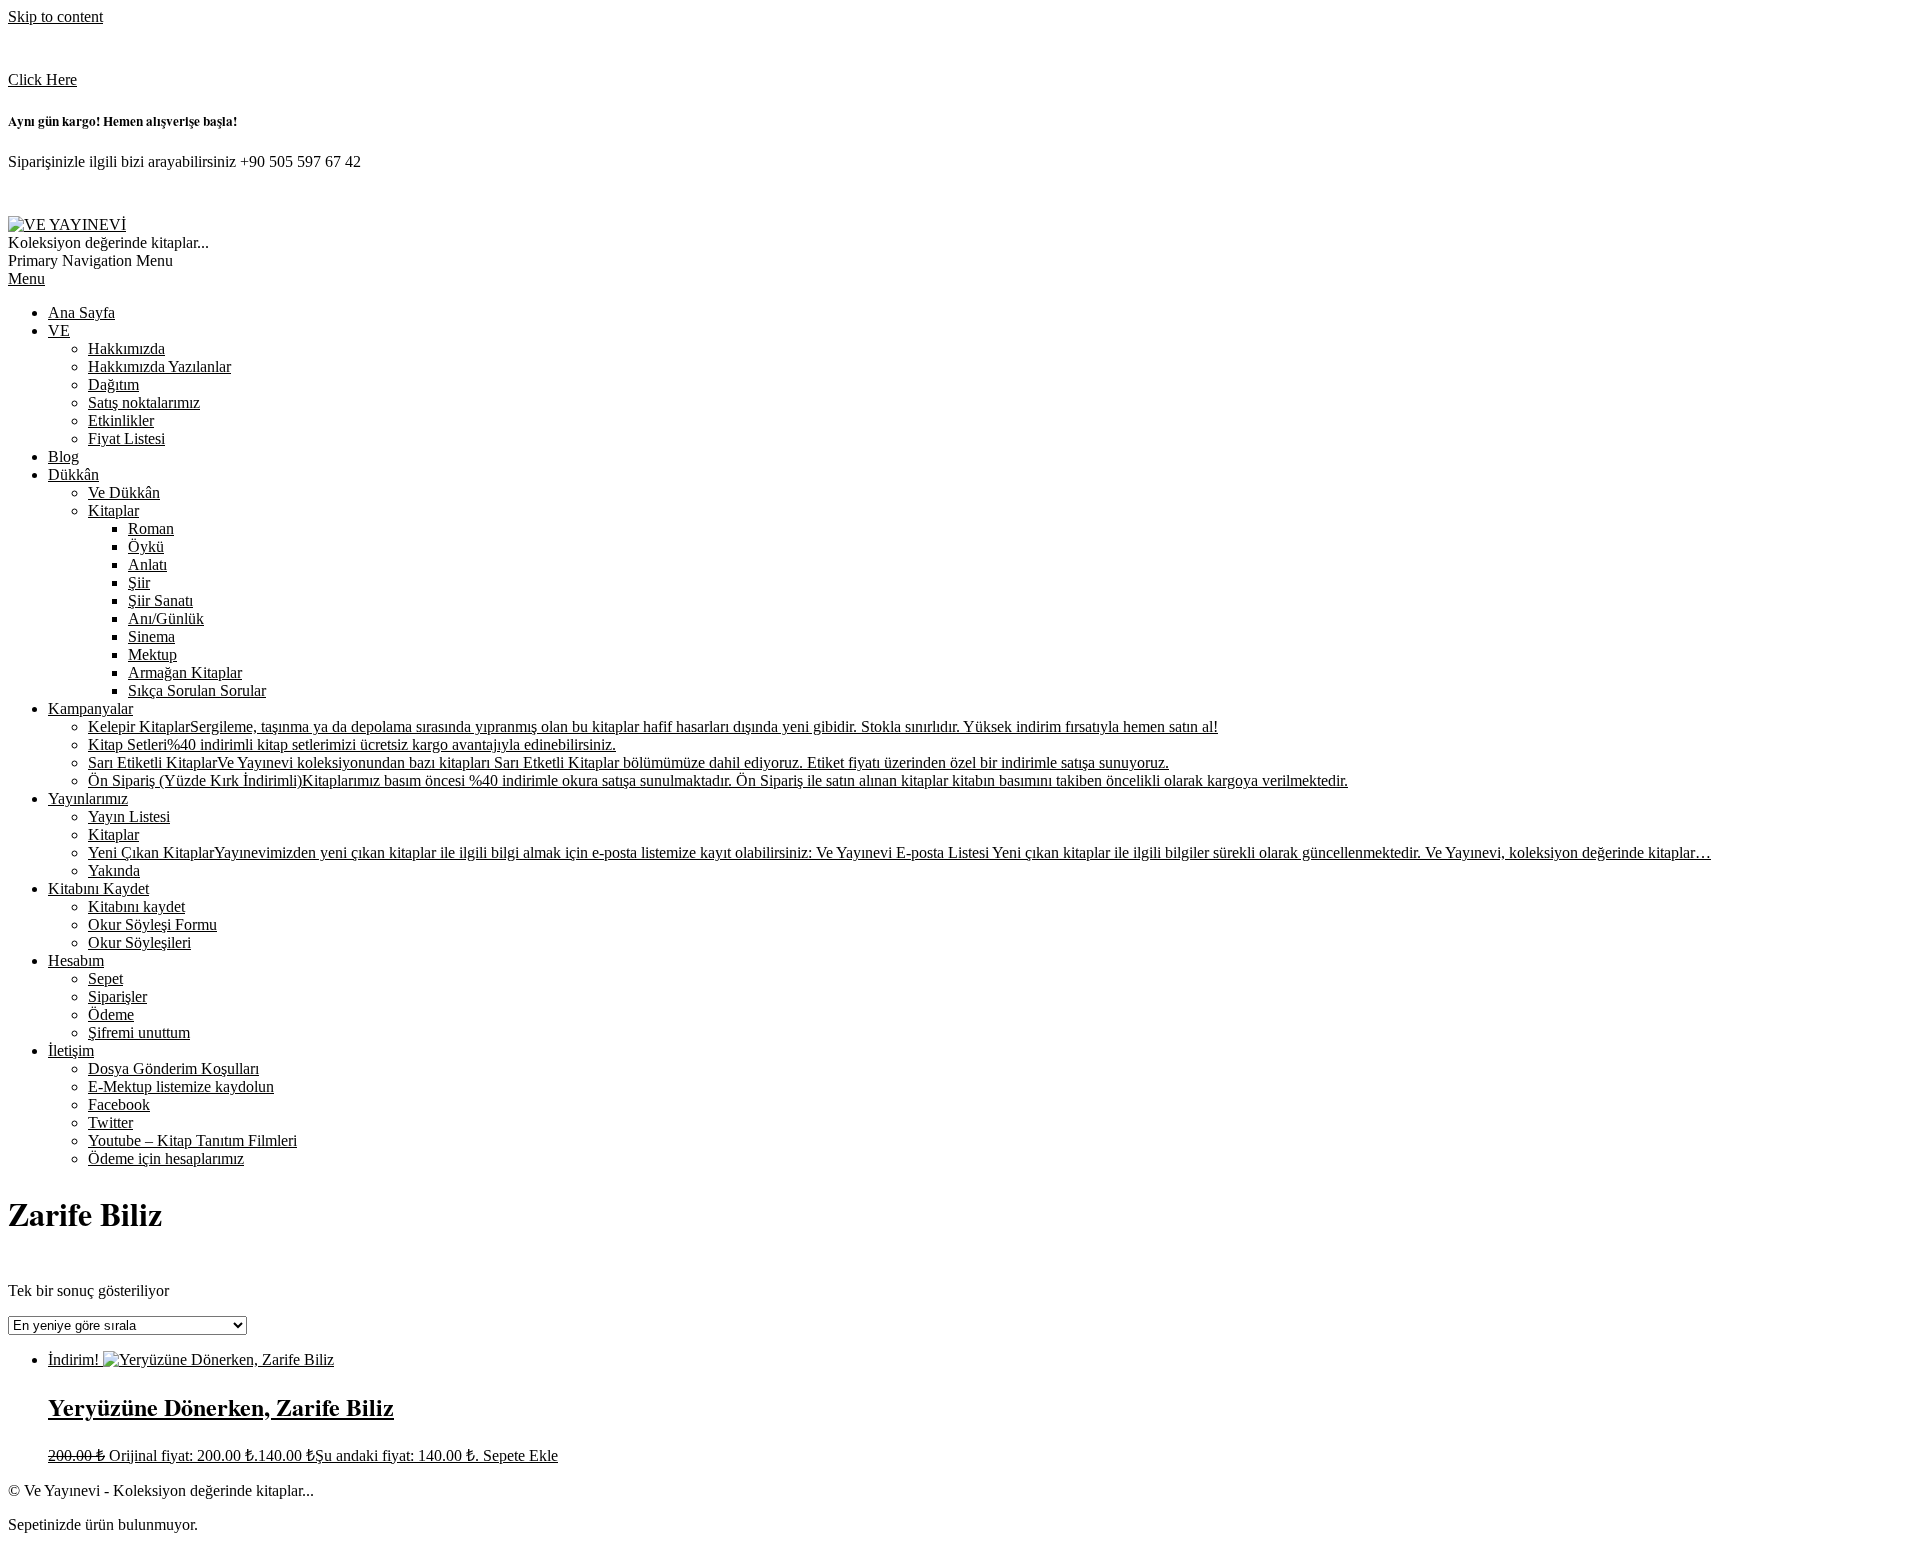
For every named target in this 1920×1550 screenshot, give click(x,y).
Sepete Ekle (520, 1455)
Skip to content (55, 16)
